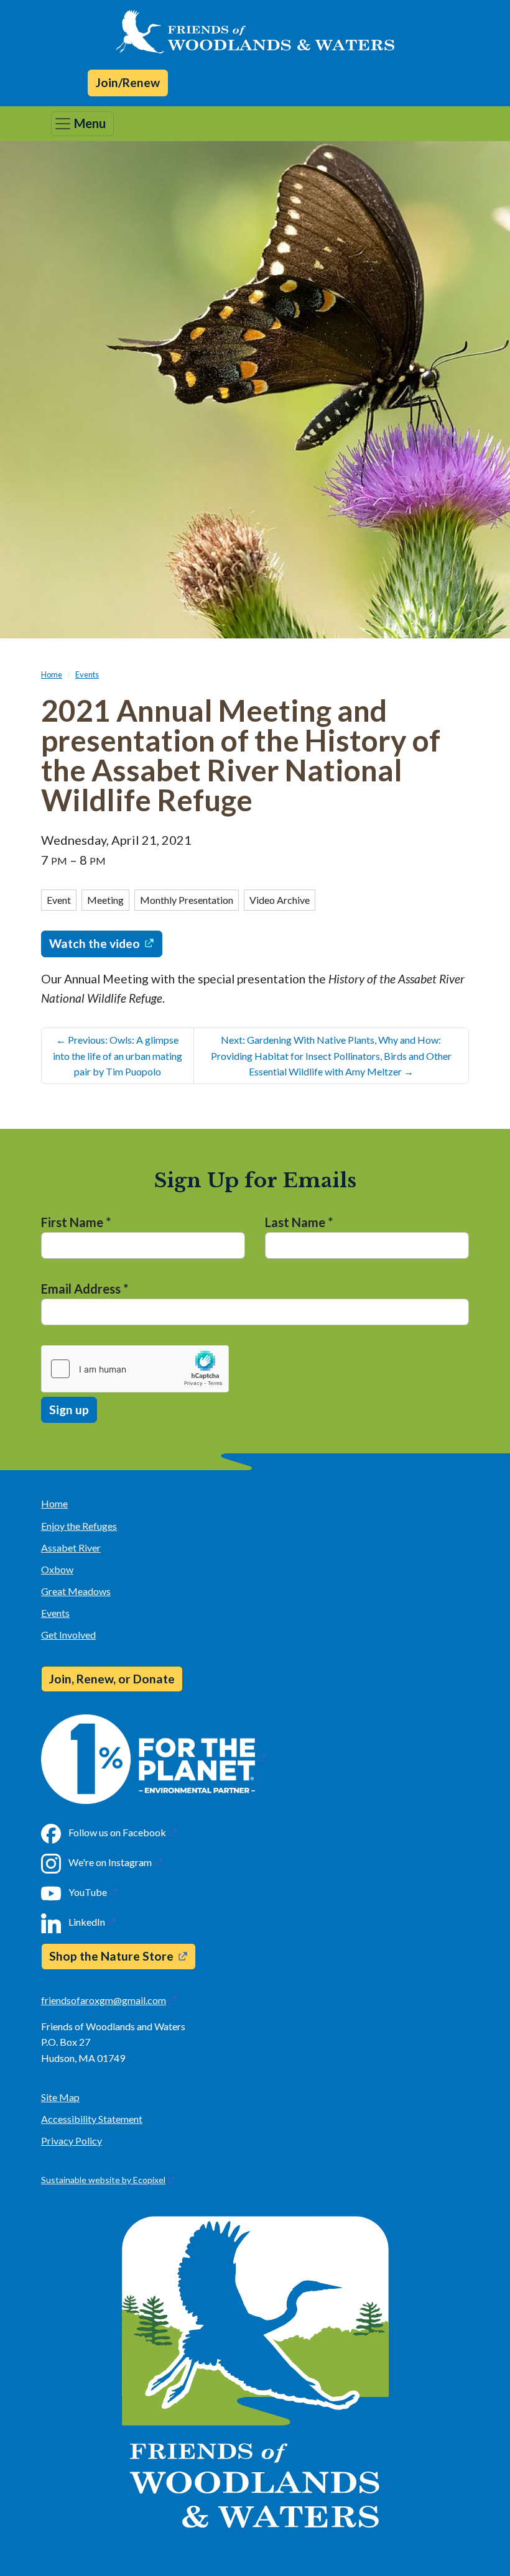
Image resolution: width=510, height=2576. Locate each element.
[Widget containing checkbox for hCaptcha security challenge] (135, 1369)
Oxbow (57, 1569)
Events (87, 674)
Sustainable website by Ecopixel (103, 2180)
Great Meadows (76, 1591)
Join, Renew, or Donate (112, 1679)
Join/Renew (128, 82)
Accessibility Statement (92, 2119)
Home (52, 674)
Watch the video (95, 943)
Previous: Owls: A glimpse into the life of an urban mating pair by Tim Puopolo (118, 1056)
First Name (76, 1222)
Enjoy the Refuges (79, 1526)
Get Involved (68, 1635)
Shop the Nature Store (111, 1956)
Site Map (60, 2097)
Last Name (299, 1222)
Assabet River (71, 1548)
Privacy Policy (72, 2141)
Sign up (69, 1410)
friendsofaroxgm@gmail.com (104, 2000)
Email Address (85, 1289)
